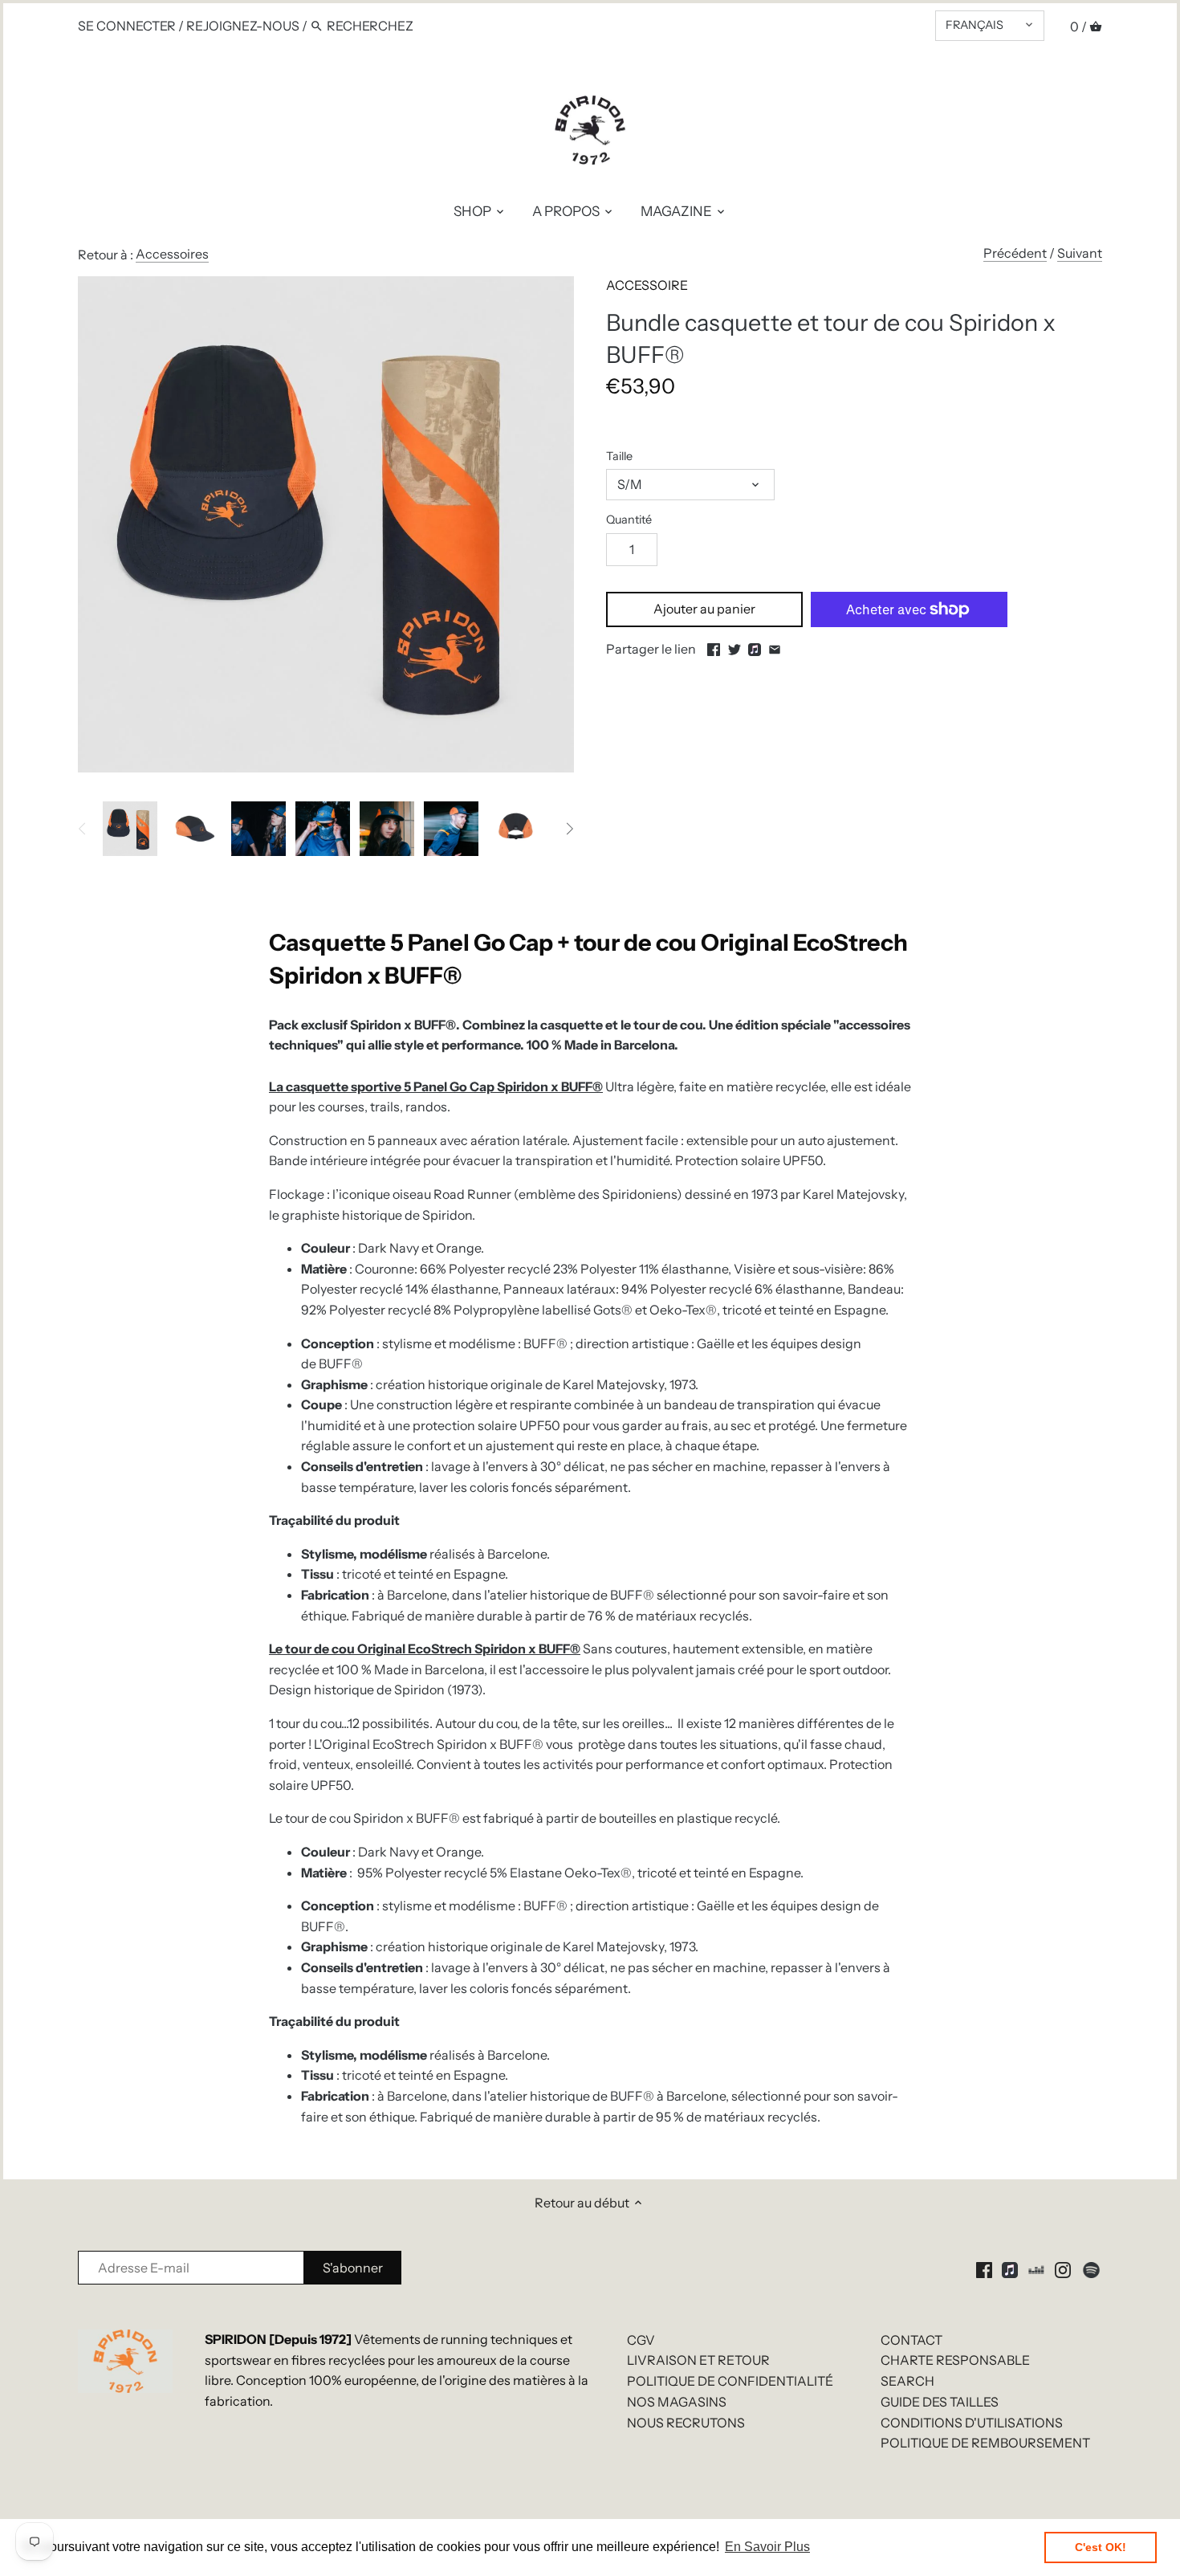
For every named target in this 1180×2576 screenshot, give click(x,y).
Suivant (1080, 253)
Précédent (1015, 253)
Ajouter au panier (704, 609)
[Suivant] (569, 829)
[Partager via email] (775, 647)
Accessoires (172, 254)
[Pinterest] (1010, 2269)
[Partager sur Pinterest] (755, 647)
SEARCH (907, 2381)
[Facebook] (984, 2269)
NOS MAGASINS (677, 2402)
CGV (641, 2340)
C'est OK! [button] (1101, 2547)
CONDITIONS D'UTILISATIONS (972, 2423)
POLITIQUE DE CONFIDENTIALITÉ (730, 2381)
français (975, 25)
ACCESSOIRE (647, 285)
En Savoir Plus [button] (767, 2547)
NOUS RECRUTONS (686, 2423)
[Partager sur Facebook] (714, 647)
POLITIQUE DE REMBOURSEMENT (985, 2443)
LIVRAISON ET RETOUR (698, 2360)
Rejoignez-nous (243, 26)
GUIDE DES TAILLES (940, 2402)
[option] (130, 829)
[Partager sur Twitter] (734, 647)
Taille (619, 457)
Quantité (629, 520)
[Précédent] (83, 829)
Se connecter (127, 26)
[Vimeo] (1036, 2269)
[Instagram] (1063, 2269)
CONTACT (911, 2340)
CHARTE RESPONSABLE (955, 2360)
